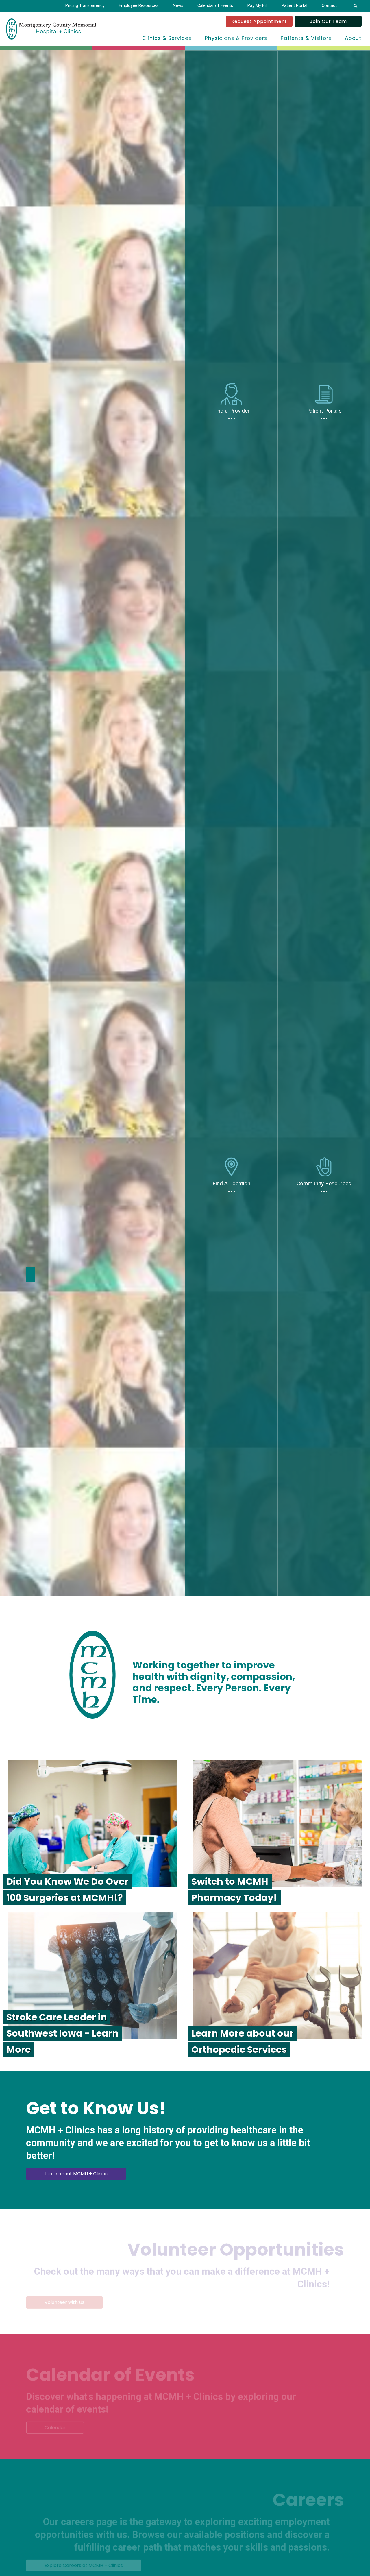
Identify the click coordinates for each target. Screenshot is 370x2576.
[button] (355, 6)
